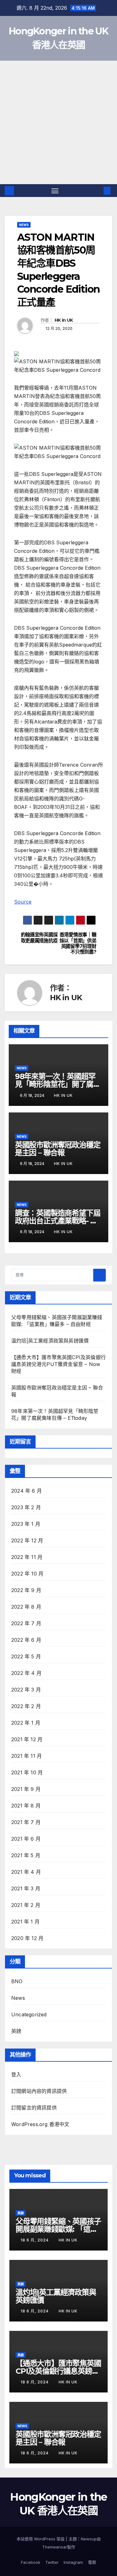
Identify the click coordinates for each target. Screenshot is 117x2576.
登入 (16, 2074)
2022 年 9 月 (26, 1590)
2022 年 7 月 (26, 1623)
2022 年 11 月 (27, 1557)
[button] (98, 191)
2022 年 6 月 (26, 1640)
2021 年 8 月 (26, 1806)
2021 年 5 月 (26, 1855)
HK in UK (64, 320)
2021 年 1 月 (25, 1922)
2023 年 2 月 (26, 1507)
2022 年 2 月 (26, 1706)
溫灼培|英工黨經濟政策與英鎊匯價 (50, 1341)
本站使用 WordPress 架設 (41, 2539)
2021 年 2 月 (26, 1905)
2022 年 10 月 (27, 1574)
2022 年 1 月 (26, 1723)
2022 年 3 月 (26, 1690)
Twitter (52, 2562)
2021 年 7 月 (26, 1822)
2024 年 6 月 (27, 1491)
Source (23, 902)
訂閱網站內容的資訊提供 (39, 2091)
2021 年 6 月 (26, 1839)
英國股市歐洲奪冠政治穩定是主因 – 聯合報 (58, 1149)
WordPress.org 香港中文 (40, 2124)
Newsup (89, 2539)
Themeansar (55, 2547)
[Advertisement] (58, 122)
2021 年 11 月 (27, 1756)
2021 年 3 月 (26, 1888)
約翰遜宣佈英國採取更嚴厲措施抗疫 (39, 938)
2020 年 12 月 (27, 1938)
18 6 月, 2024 (35, 2240)
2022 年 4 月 (26, 1673)
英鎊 (16, 2031)
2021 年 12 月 (27, 1739)
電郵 (92, 2562)
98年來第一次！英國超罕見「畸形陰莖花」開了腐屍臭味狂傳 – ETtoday (58, 1084)
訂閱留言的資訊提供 (34, 2108)
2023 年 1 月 (26, 1524)
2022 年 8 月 (26, 1607)
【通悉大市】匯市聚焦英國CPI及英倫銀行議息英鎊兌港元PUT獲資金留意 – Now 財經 (58, 1364)
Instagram (73, 2562)
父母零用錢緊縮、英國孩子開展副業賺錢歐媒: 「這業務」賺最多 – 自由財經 (58, 2229)
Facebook (31, 2562)
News (24, 225)
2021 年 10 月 (27, 1772)
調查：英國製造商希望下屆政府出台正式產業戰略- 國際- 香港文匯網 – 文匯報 (58, 1221)
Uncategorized (29, 2014)
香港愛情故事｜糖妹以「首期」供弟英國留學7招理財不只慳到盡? (78, 943)
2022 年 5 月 (26, 1656)
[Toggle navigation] (55, 191)
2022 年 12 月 (27, 1540)
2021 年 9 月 (26, 1789)
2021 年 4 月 (26, 1872)
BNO (17, 1981)
